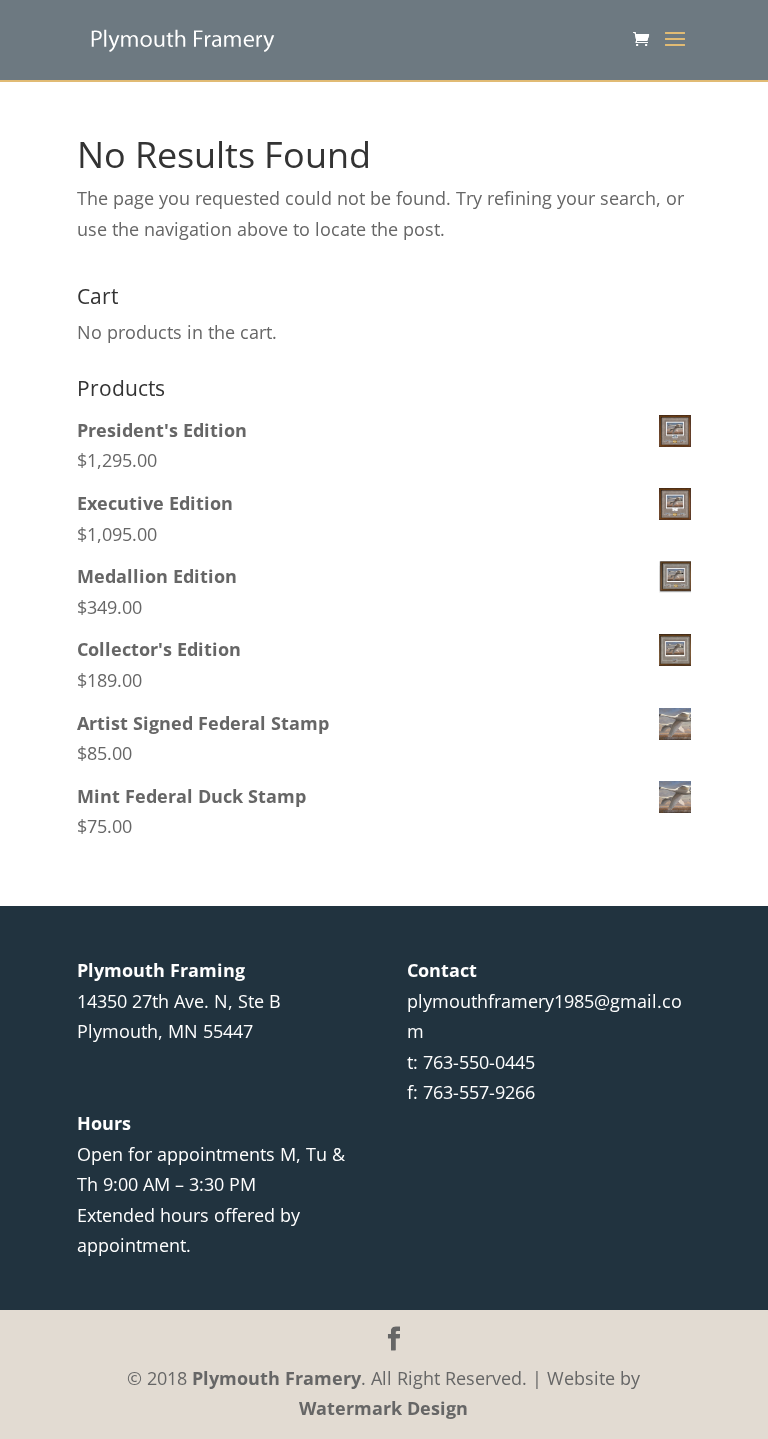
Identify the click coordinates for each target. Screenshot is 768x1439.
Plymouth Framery (276, 1378)
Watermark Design (383, 1408)
